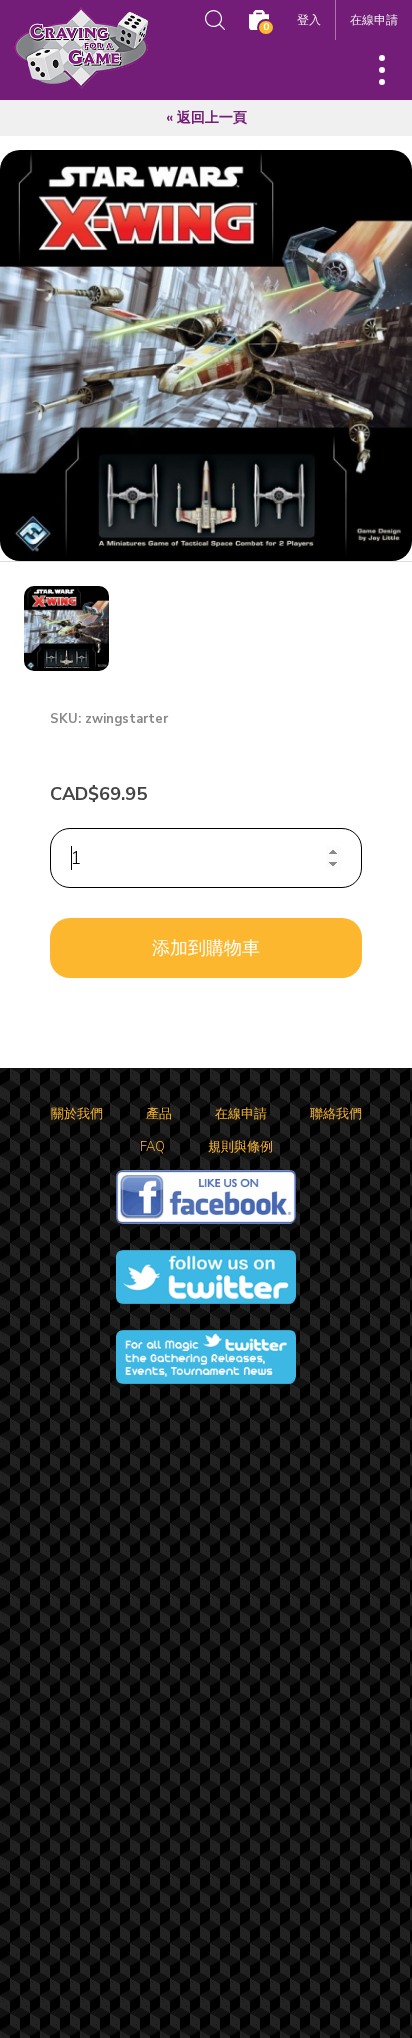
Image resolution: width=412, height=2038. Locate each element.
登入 (309, 19)
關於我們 (77, 1114)
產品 (159, 1114)
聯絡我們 (336, 1114)
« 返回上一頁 (206, 117)
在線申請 (374, 19)
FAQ (152, 1147)
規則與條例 (240, 1147)
